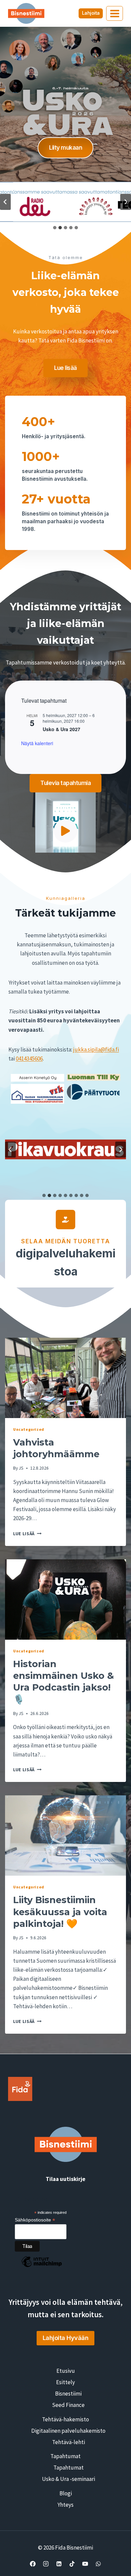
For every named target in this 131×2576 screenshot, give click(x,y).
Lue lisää (27, 1534)
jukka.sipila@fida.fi (96, 1049)
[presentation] (65, 1378)
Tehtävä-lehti (69, 2442)
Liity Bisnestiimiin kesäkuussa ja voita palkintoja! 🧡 (60, 1912)
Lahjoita (91, 13)
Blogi (66, 2493)
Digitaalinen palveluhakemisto (68, 2431)
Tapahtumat (65, 2456)
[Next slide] (126, 202)
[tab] (55, 228)
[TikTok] (72, 2564)
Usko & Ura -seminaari (69, 2479)
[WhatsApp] (98, 2564)
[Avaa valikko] (115, 13)
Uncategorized (29, 1429)
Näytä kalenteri (37, 743)
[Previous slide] (5, 202)
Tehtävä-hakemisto (65, 2419)
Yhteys (65, 2505)
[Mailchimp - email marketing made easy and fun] (42, 2267)
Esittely (65, 2382)
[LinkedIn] (59, 2564)
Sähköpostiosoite (35, 2220)
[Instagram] (46, 2564)
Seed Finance (68, 2405)
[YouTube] (85, 2564)
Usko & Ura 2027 (61, 729)
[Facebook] (33, 2564)
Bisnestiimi (68, 2394)
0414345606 (29, 1059)
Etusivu (66, 2371)
